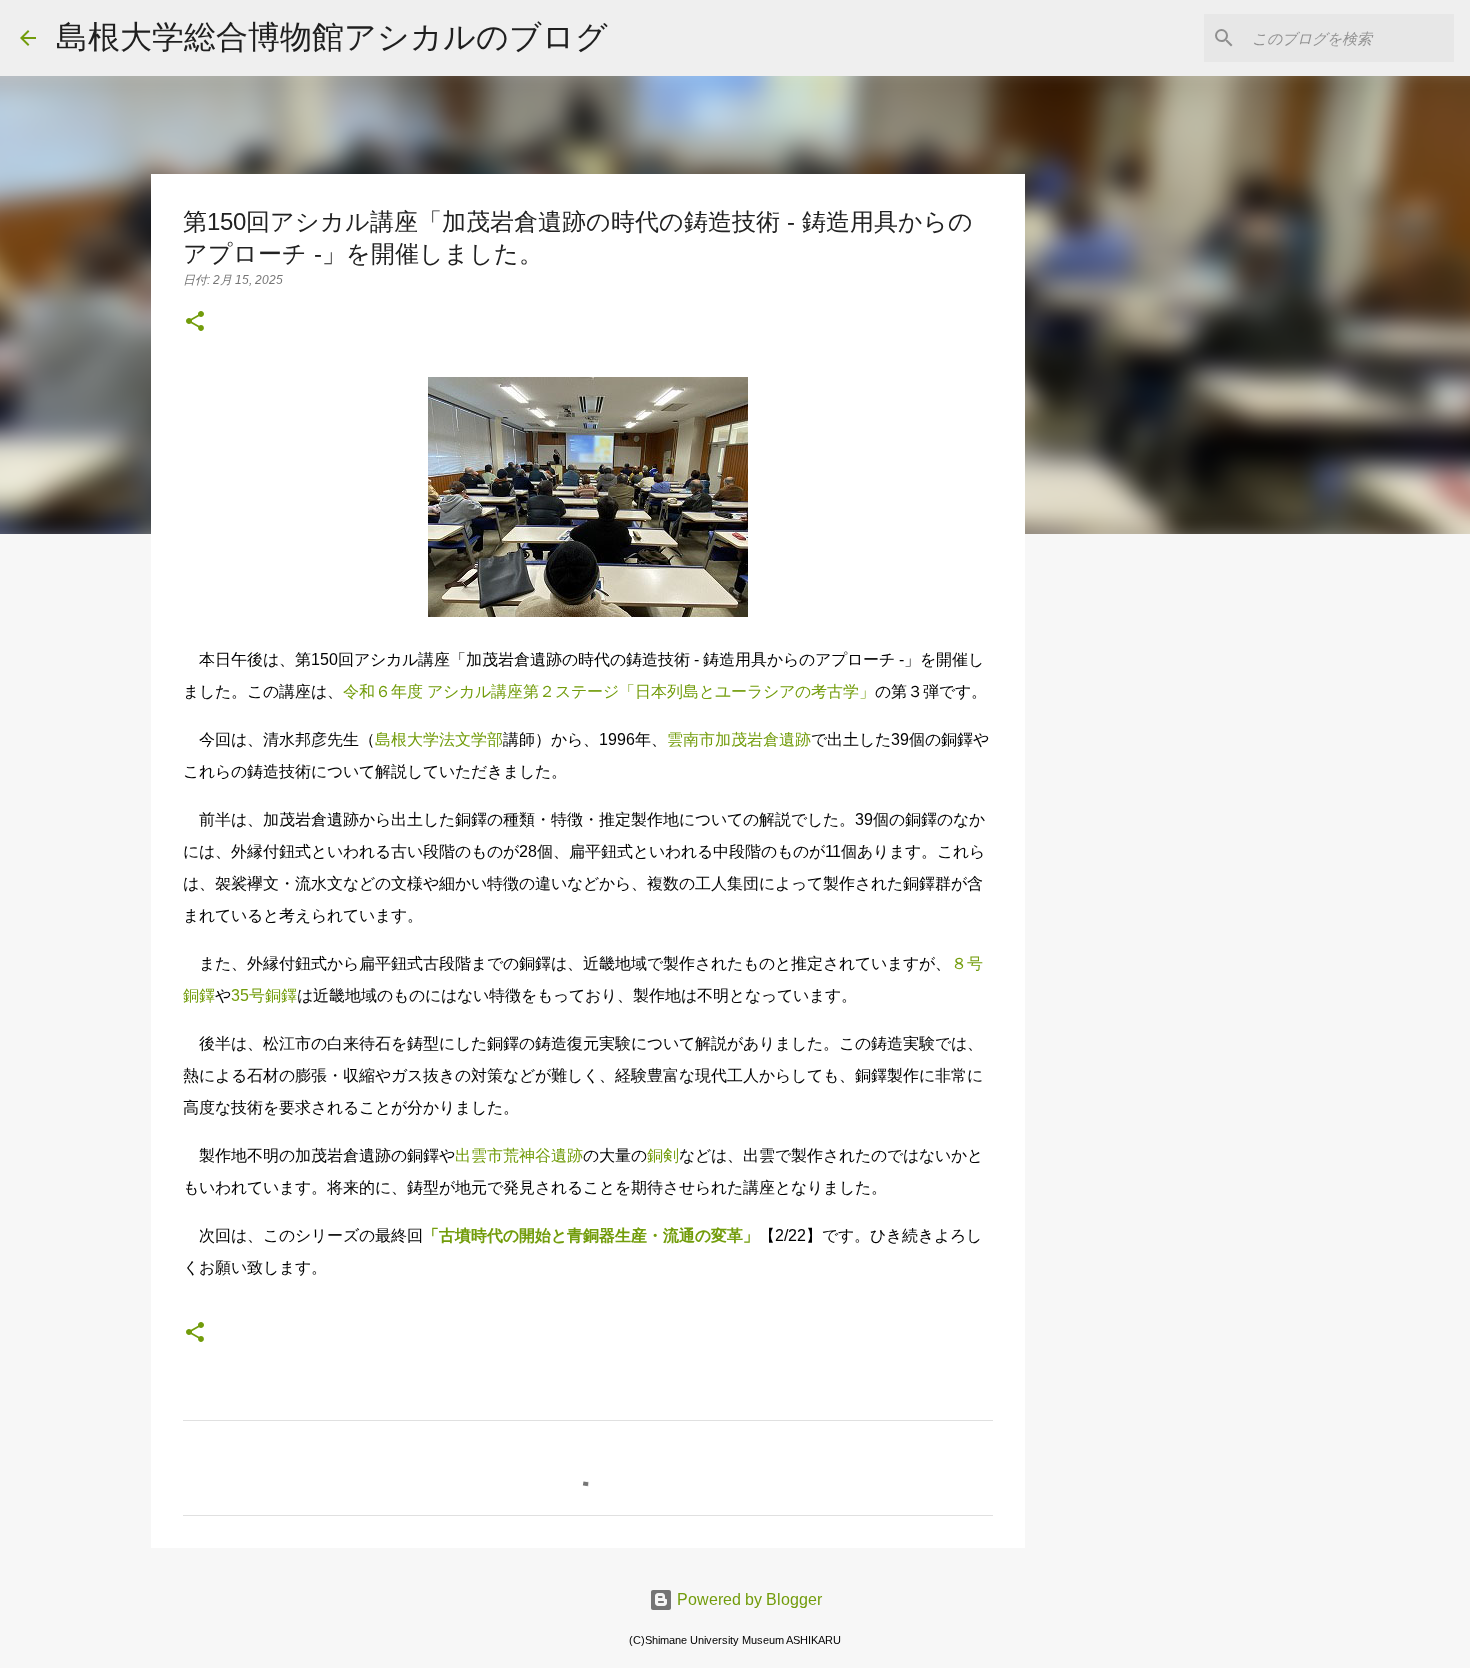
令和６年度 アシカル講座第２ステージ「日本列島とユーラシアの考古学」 (609, 691)
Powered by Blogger (747, 1599)
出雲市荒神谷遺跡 (519, 1155)
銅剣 (663, 1155)
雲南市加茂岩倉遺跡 (739, 739)
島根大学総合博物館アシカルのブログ (332, 37)
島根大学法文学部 (439, 739)
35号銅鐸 (264, 995)
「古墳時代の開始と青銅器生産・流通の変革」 (591, 1235)
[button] (195, 323)
